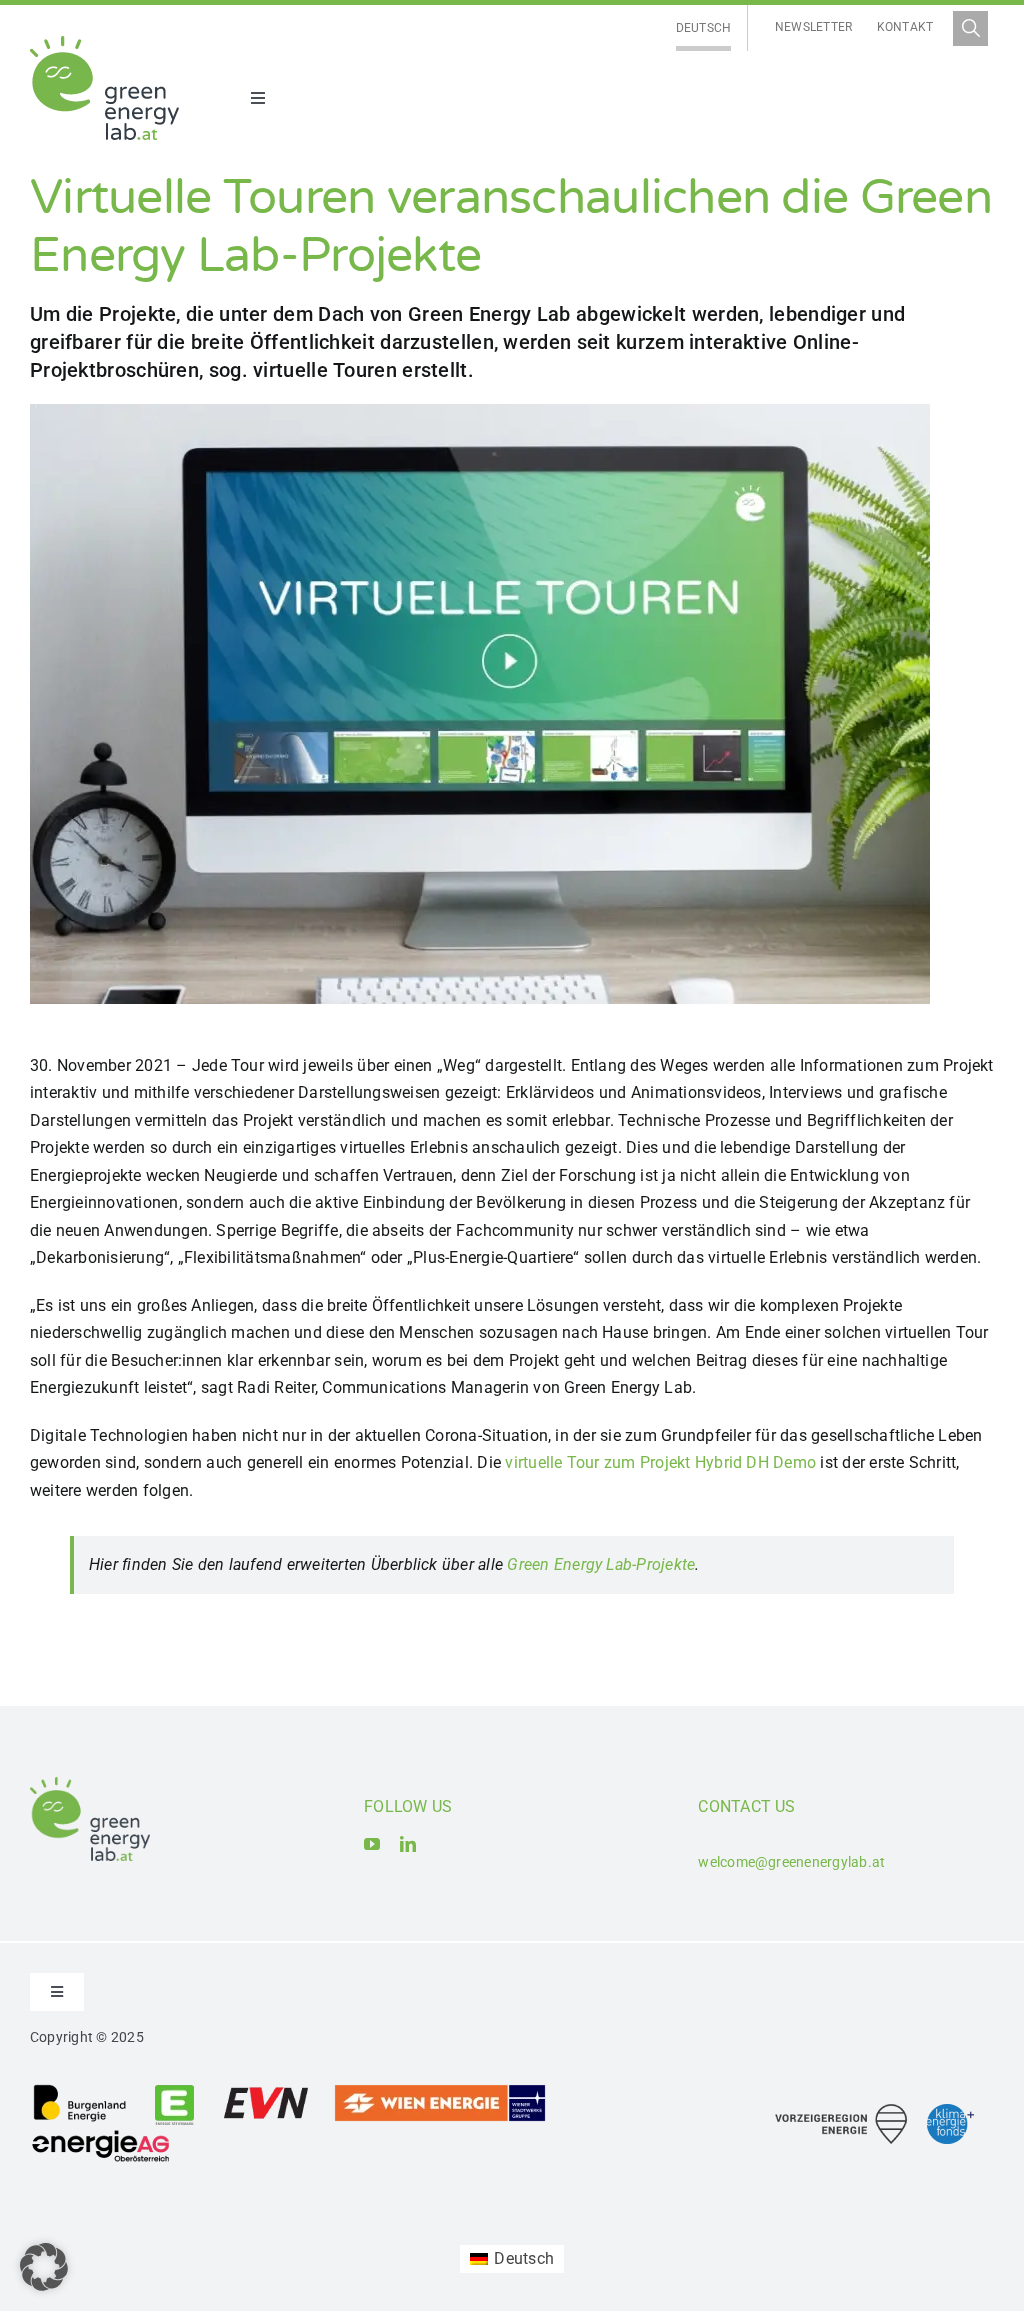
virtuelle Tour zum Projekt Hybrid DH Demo (660, 1462)
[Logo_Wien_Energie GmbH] (440, 2090)
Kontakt (905, 27)
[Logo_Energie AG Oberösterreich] (101, 2133)
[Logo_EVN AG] (266, 2090)
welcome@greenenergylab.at (791, 1862)
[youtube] (372, 1844)
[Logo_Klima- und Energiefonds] (950, 2111)
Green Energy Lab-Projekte (601, 1564)
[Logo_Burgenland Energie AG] (80, 2090)
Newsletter (813, 27)
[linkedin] (408, 1844)
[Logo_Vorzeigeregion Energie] (841, 2111)
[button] (44, 2267)
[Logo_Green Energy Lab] (104, 43)
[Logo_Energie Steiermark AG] (174, 2090)
